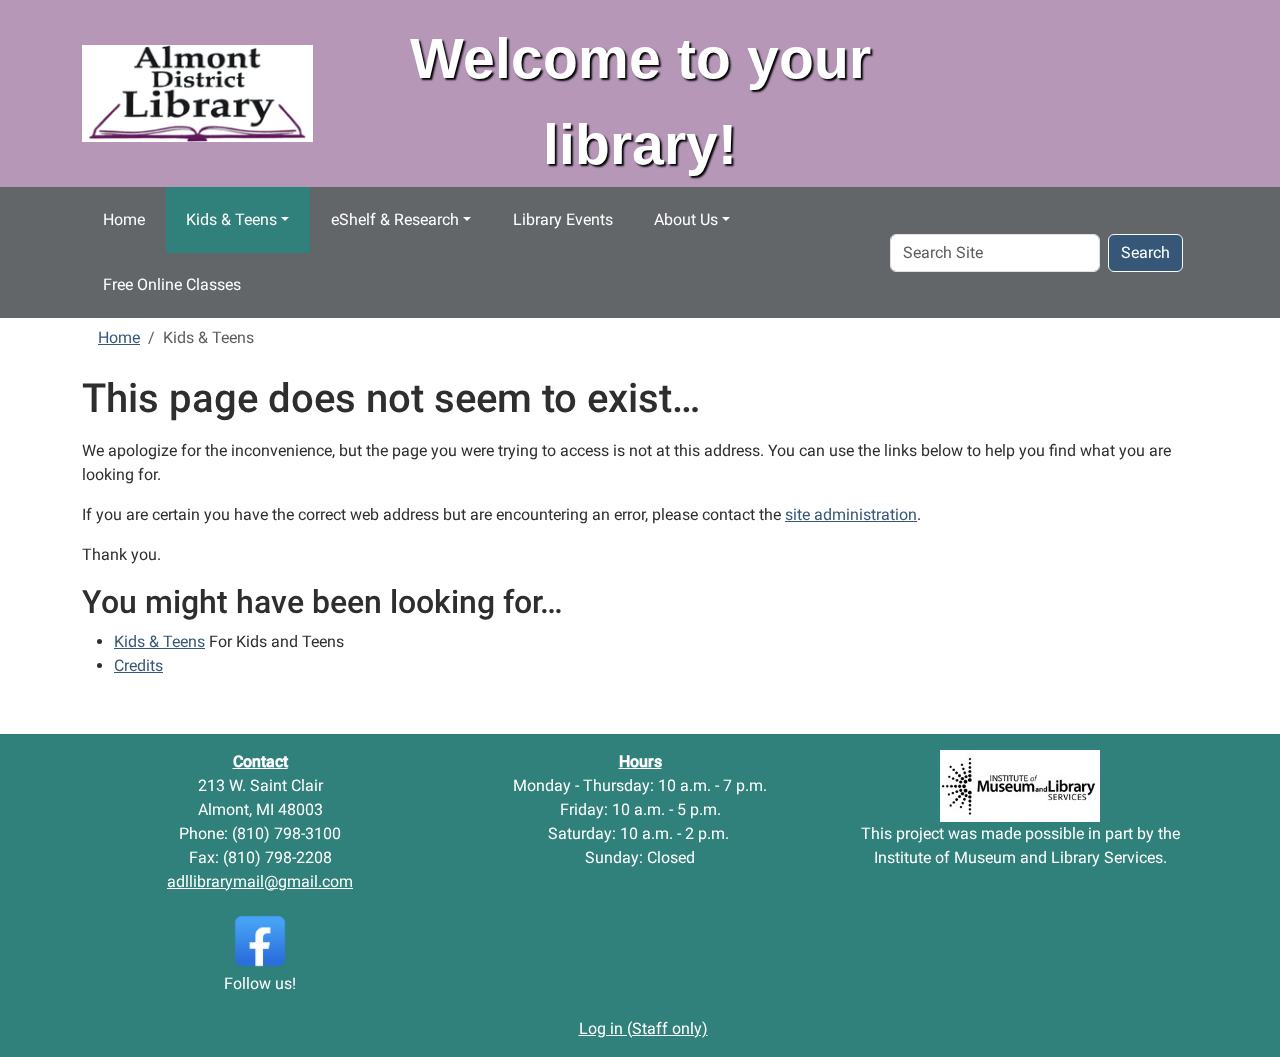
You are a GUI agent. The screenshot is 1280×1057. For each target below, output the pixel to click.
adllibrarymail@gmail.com (260, 881)
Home (124, 219)
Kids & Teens (231, 219)
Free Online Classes (172, 284)
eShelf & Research (395, 219)
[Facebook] (260, 939)
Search (1145, 252)
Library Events (563, 219)
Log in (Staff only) (643, 1028)
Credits (138, 665)
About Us (686, 219)
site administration (851, 514)
